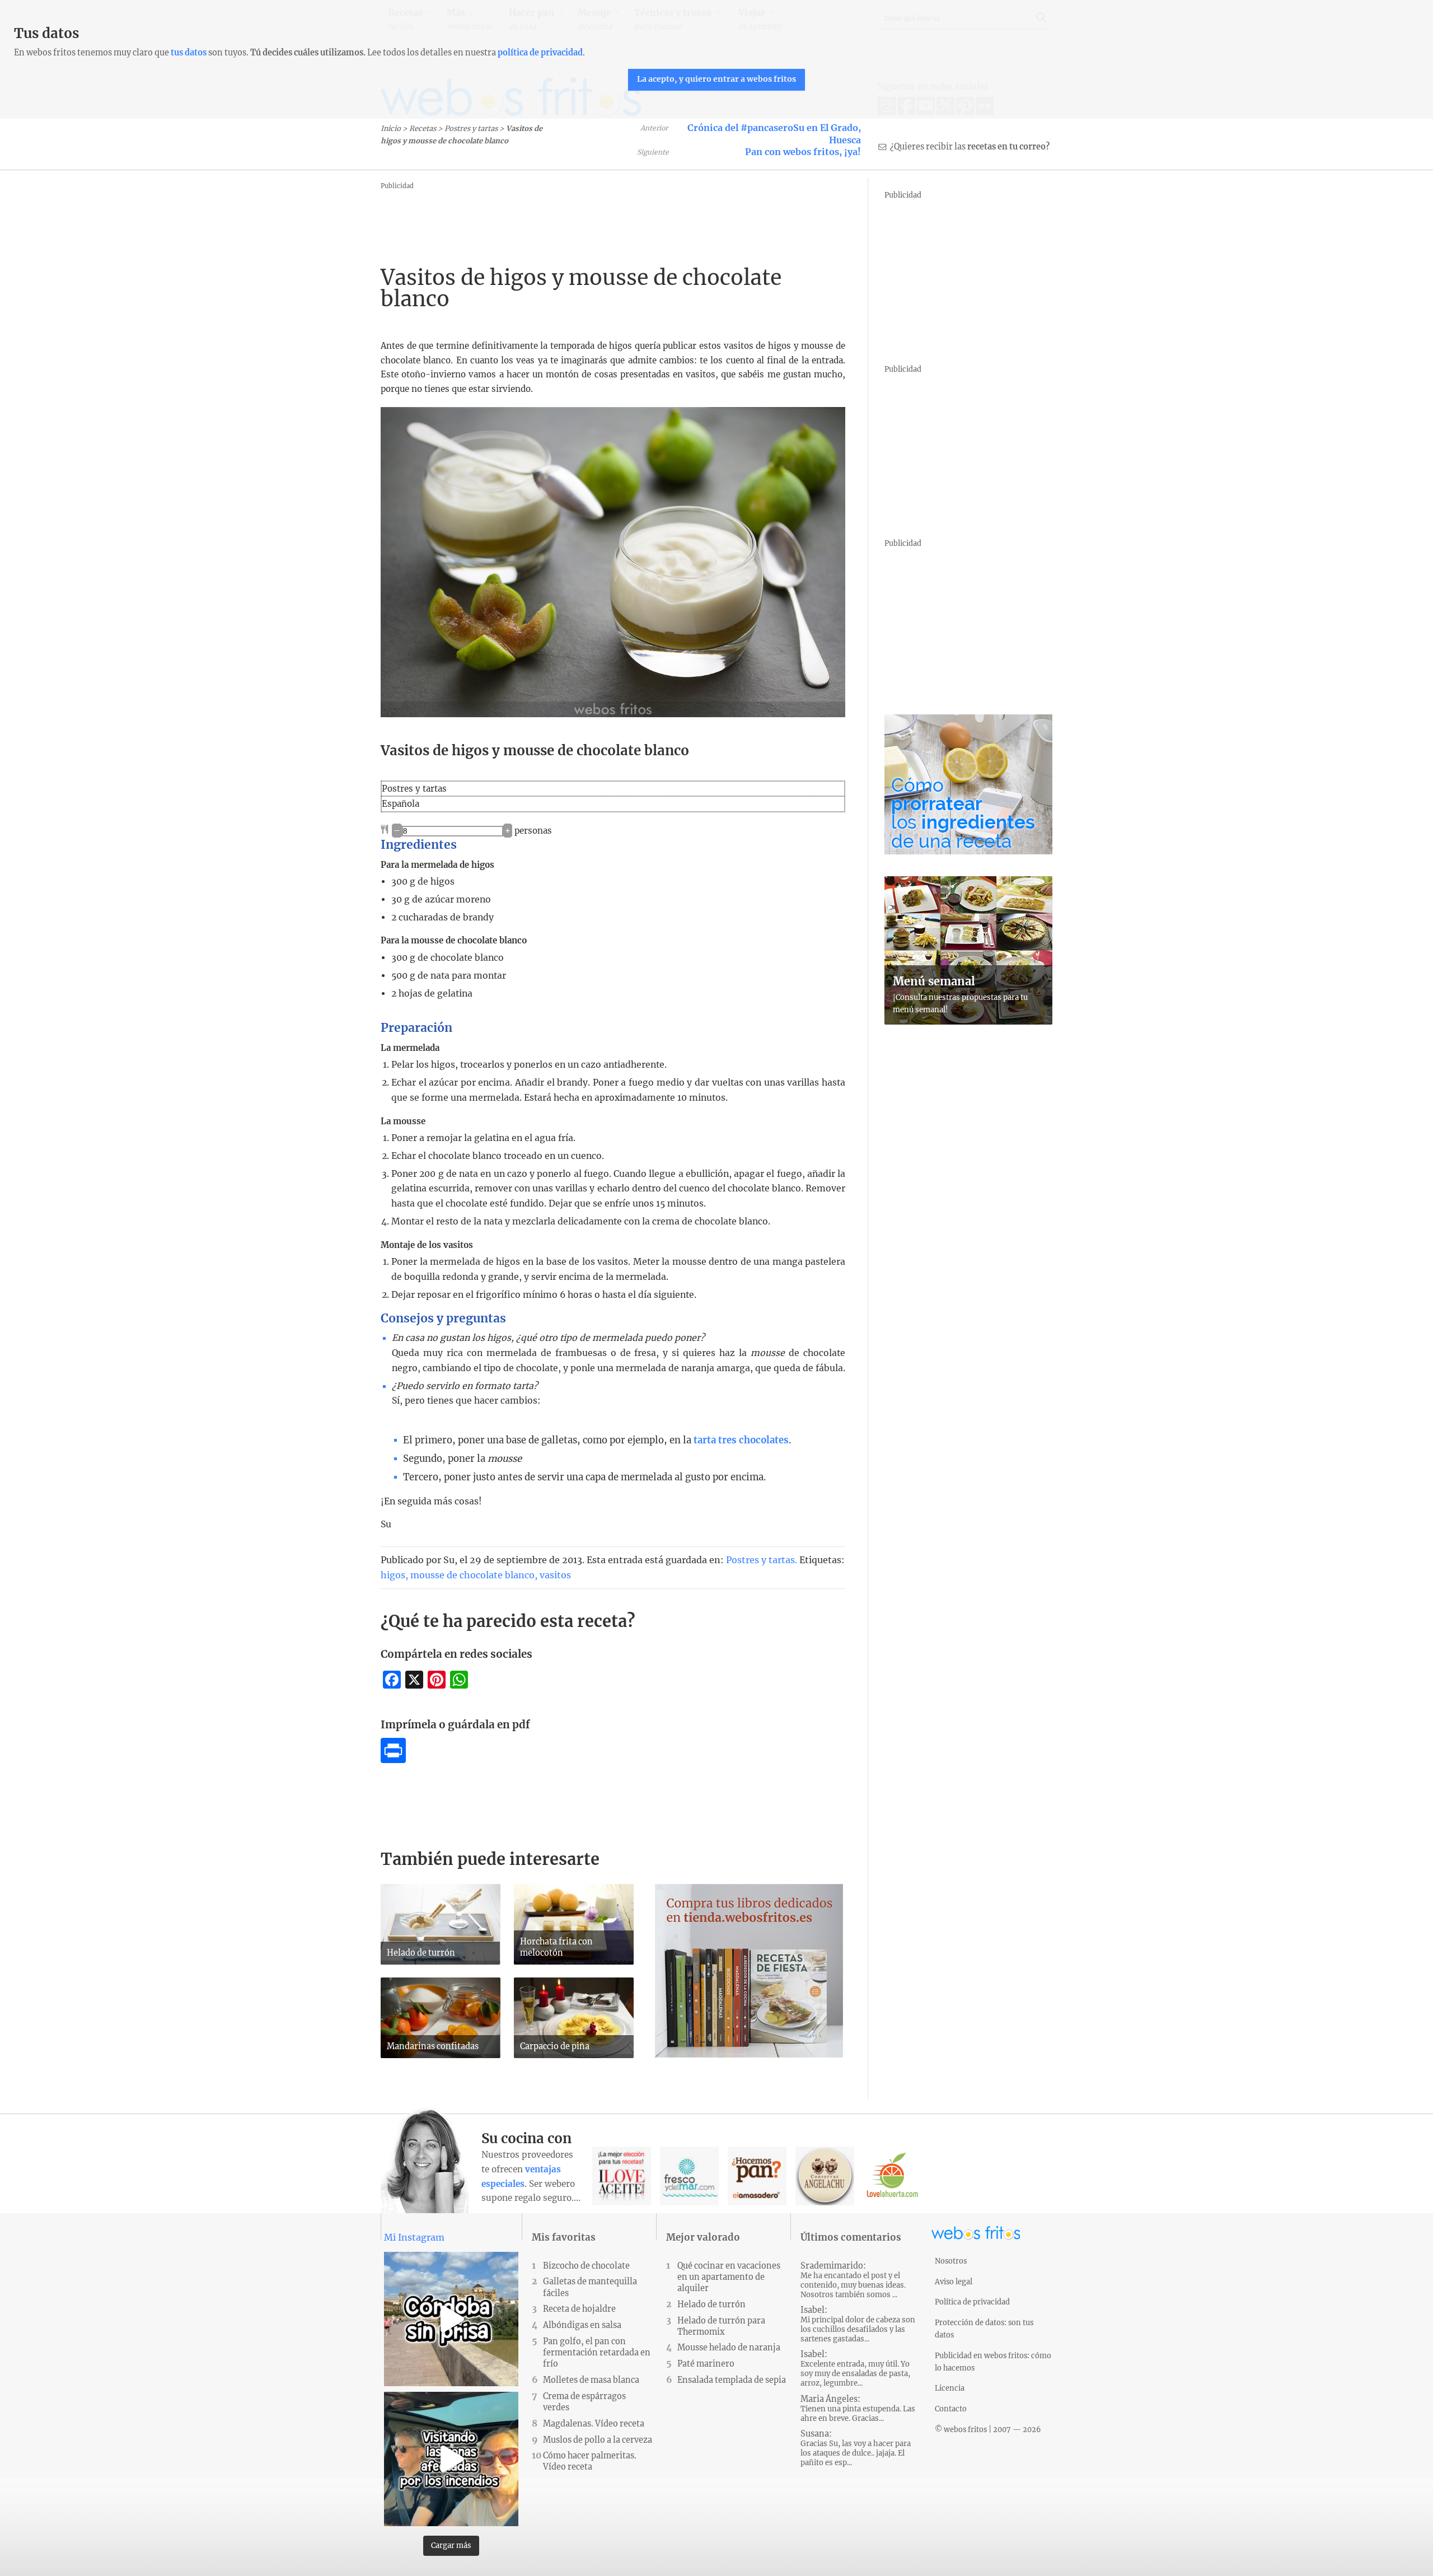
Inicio (391, 128)
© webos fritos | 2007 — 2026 (988, 2429)
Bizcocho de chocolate (586, 2266)
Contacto (951, 2409)
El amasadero (757, 2176)
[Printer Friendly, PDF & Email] (393, 1760)
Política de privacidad (972, 2302)
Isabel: (858, 2324)
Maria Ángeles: (858, 2409)
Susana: (856, 2448)
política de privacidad (540, 53)
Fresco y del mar (689, 2176)
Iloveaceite (622, 2176)
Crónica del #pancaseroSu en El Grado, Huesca (774, 134)
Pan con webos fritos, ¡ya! (803, 152)
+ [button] (508, 831)
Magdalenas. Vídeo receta (594, 2424)
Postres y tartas (471, 128)
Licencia (950, 2388)
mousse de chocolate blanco (472, 1575)
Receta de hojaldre (579, 2309)
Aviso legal (954, 2282)
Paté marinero (706, 2364)
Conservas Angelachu (825, 2176)
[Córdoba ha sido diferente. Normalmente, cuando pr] (451, 2319)
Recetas (423, 128)
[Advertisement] (584, 218)
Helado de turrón (711, 2304)
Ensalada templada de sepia (732, 2380)
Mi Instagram (414, 2237)
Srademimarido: (853, 2280)
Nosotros (951, 2261)
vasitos (555, 1575)
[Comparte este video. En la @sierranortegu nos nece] (451, 2459)
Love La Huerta (893, 2176)
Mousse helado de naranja (729, 2348)
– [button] (397, 831)
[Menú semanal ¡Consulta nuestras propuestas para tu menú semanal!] (968, 1021)
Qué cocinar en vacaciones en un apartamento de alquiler (729, 2277)
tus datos (189, 53)
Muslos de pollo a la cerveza (598, 2440)
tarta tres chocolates (741, 1440)
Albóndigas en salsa (582, 2325)
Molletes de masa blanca (591, 2380)
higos (393, 1575)
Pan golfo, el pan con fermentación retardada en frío (597, 2353)
